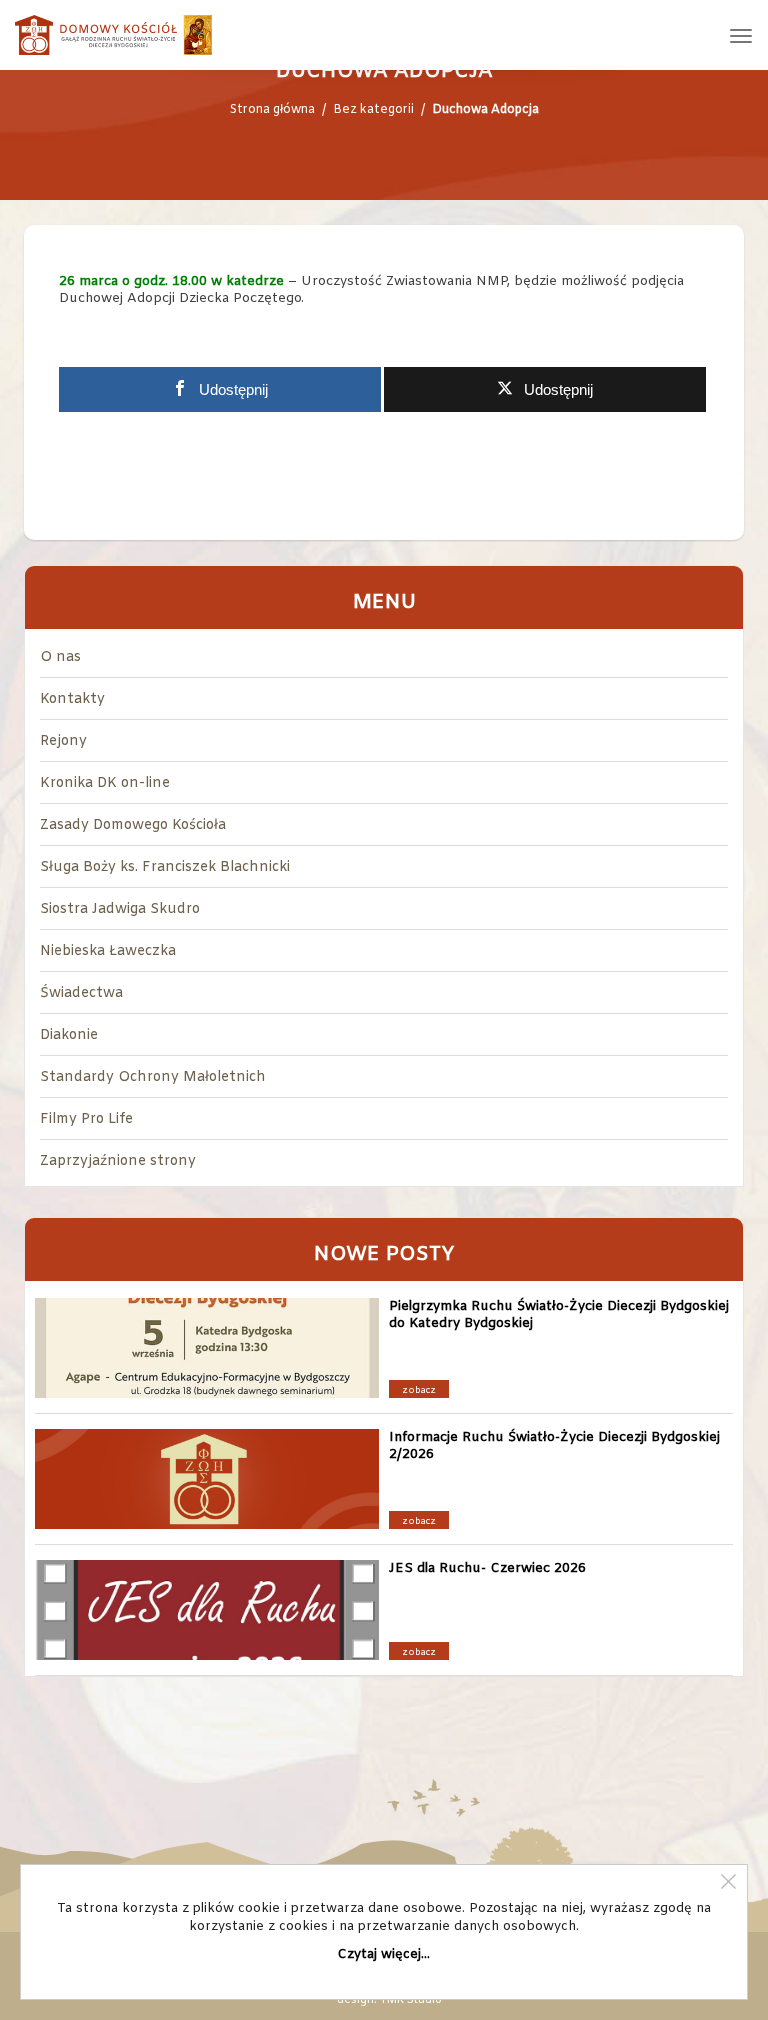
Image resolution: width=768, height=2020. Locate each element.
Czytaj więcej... (384, 1954)
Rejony (63, 741)
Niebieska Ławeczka (108, 951)
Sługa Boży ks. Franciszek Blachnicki (165, 867)
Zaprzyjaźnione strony (118, 1161)
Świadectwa (81, 993)
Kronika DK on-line (105, 783)
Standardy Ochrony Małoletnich (153, 1077)
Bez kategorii (373, 110)
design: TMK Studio (389, 2000)
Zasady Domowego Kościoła (133, 825)
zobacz (419, 1391)
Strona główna (272, 110)
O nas (60, 657)
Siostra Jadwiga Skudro (120, 909)
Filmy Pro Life (86, 1119)
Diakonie (69, 1035)
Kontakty (72, 699)
